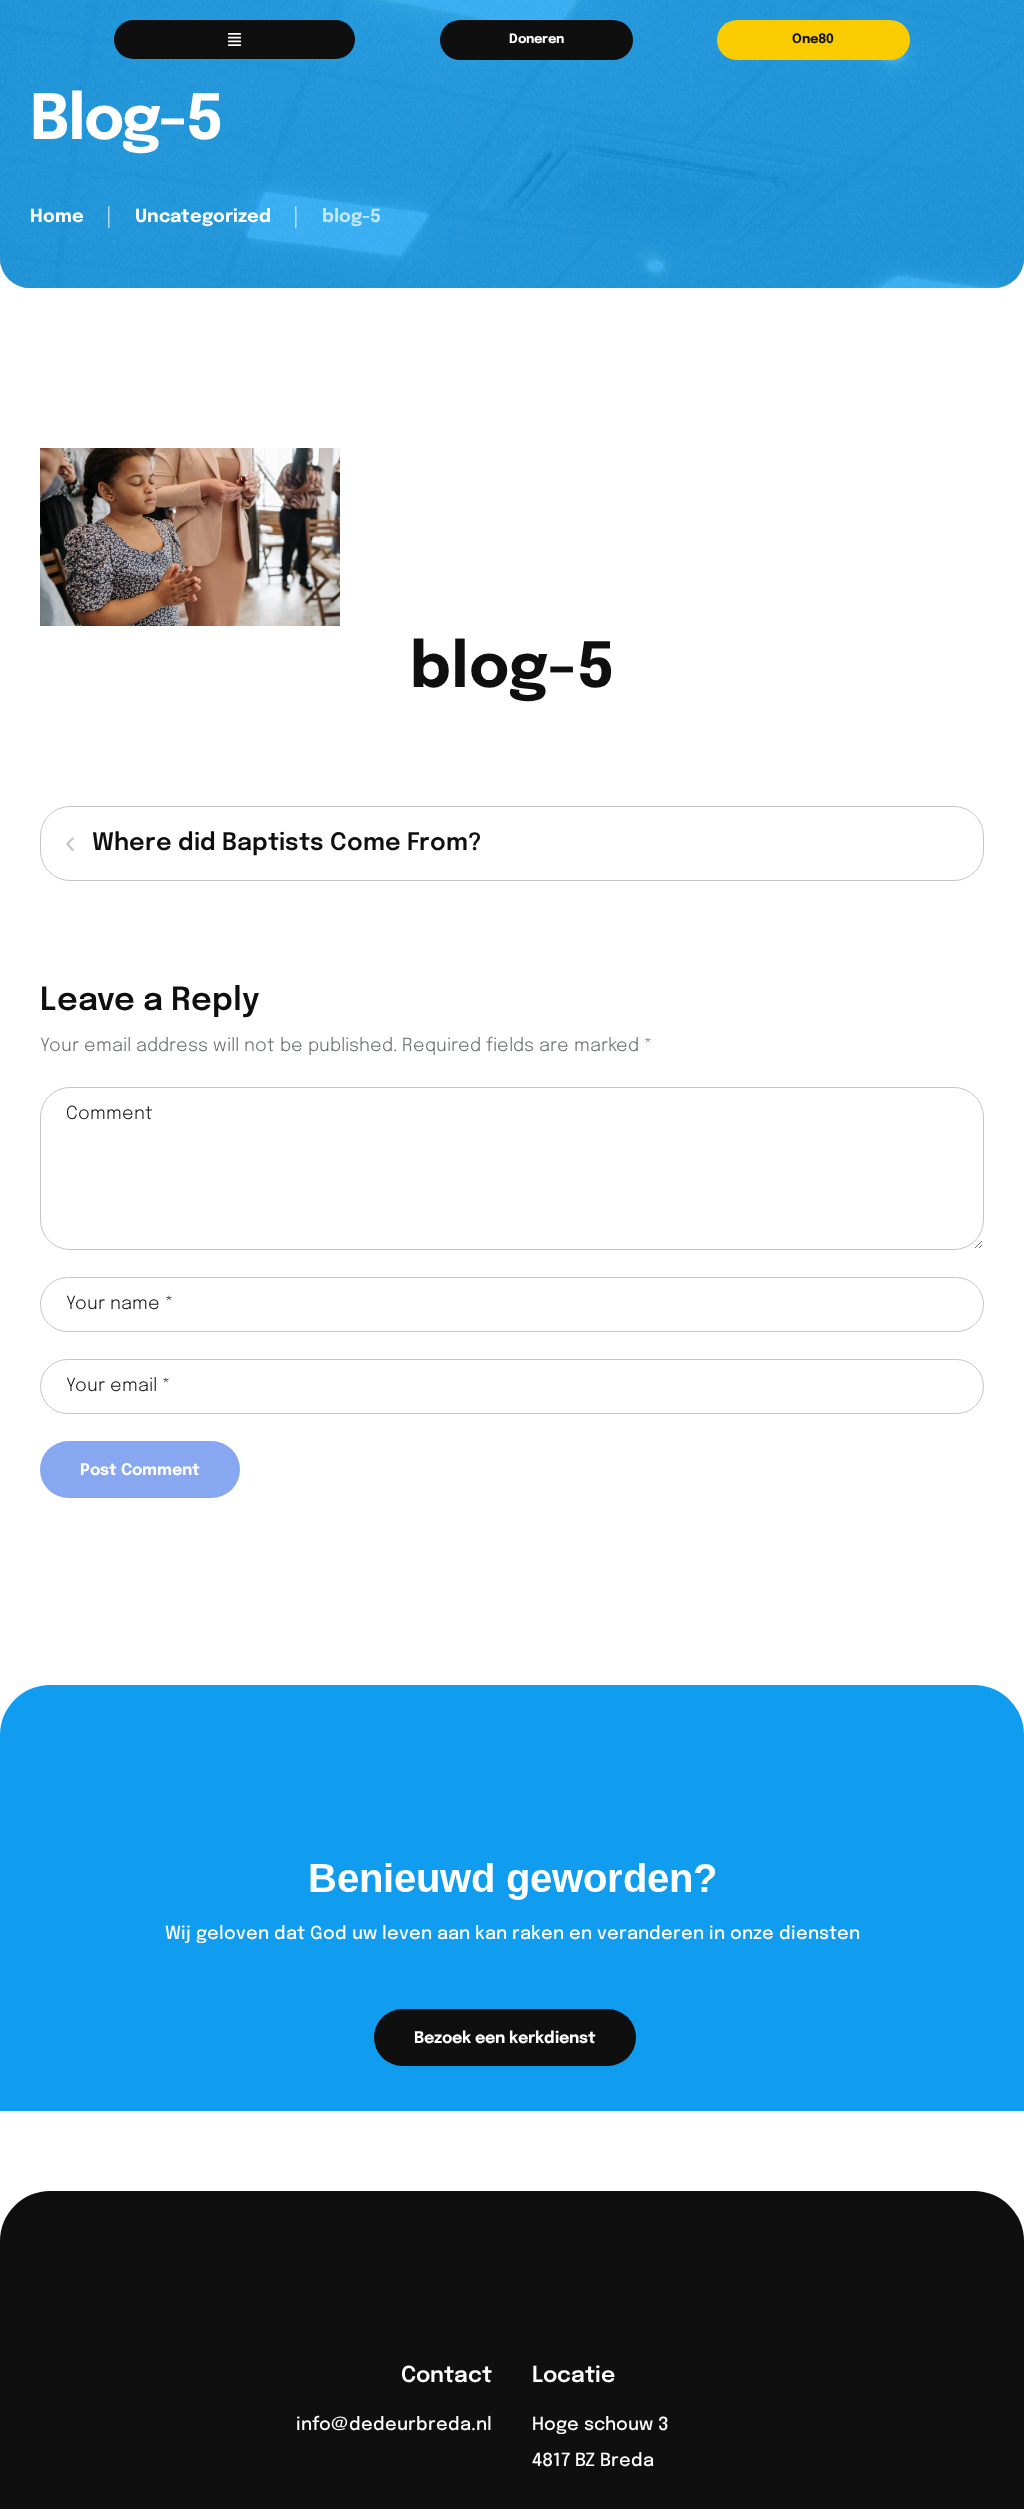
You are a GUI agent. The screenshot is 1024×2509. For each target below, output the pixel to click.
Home (57, 217)
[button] (536, 40)
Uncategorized (203, 217)
